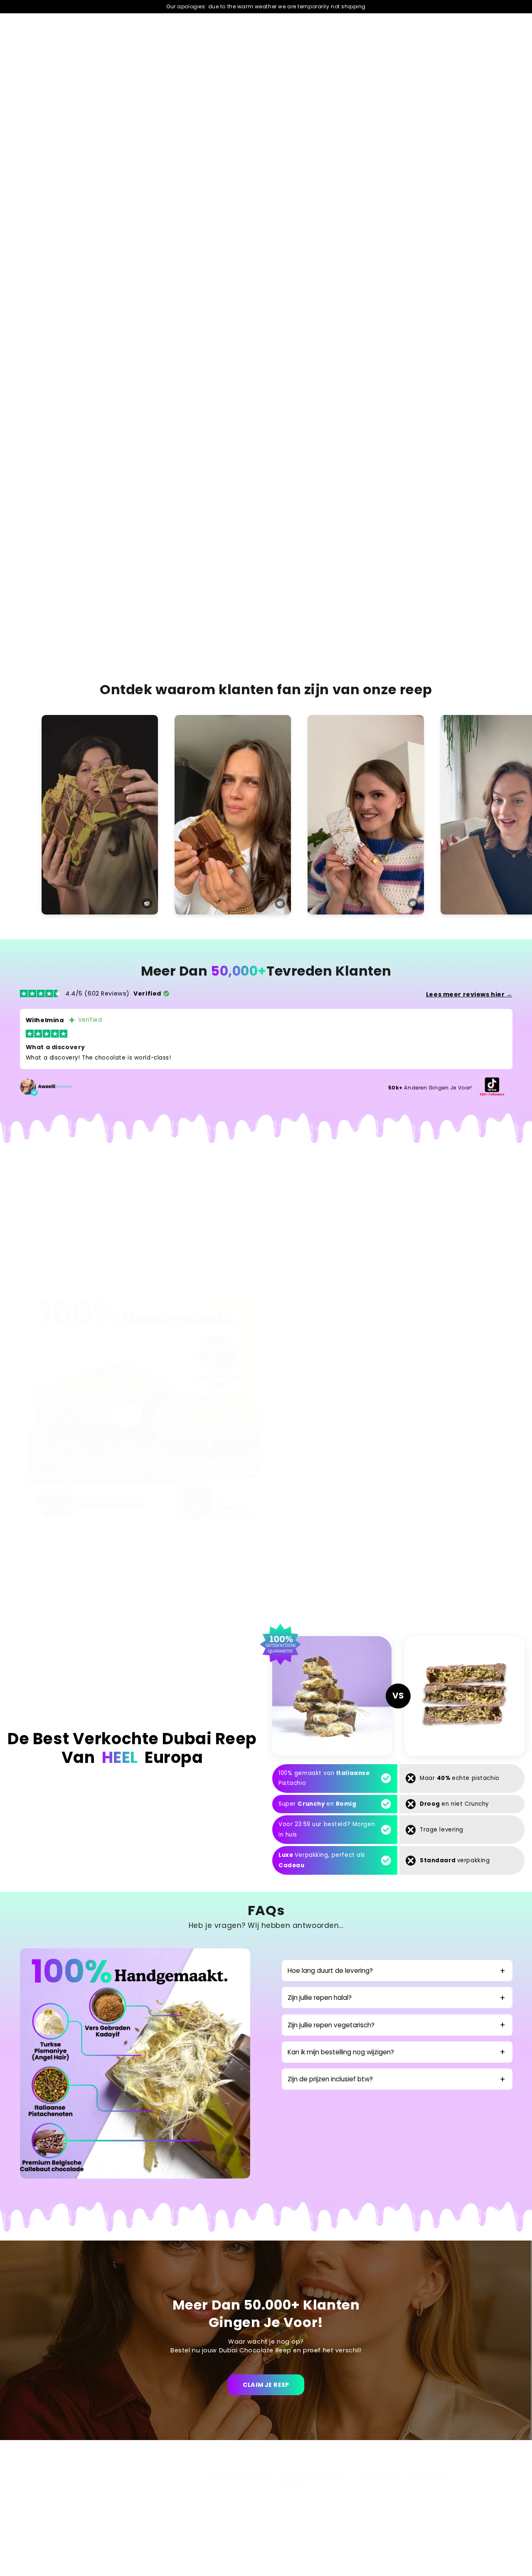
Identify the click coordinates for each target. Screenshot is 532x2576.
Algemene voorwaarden (316, 2527)
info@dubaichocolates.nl (238, 2499)
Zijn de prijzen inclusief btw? (330, 2079)
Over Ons (372, 2499)
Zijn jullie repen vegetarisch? (331, 2025)
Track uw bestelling (230, 2517)
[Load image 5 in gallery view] (229, 204)
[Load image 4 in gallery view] (190, 204)
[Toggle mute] (147, 903)
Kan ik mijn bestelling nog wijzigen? (341, 2052)
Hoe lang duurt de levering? (330, 1971)
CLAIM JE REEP (266, 2385)
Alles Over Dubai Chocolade (399, 2490)
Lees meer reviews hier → (469, 994)
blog (288, 2564)
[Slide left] (44, 206)
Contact (293, 2499)
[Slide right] (254, 206)
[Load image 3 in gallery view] (151, 204)
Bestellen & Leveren (309, 2517)
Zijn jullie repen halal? (320, 1998)
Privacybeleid (301, 2508)
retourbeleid (299, 2554)
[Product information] (487, 412)
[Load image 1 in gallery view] (72, 204)
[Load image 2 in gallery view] (111, 204)
